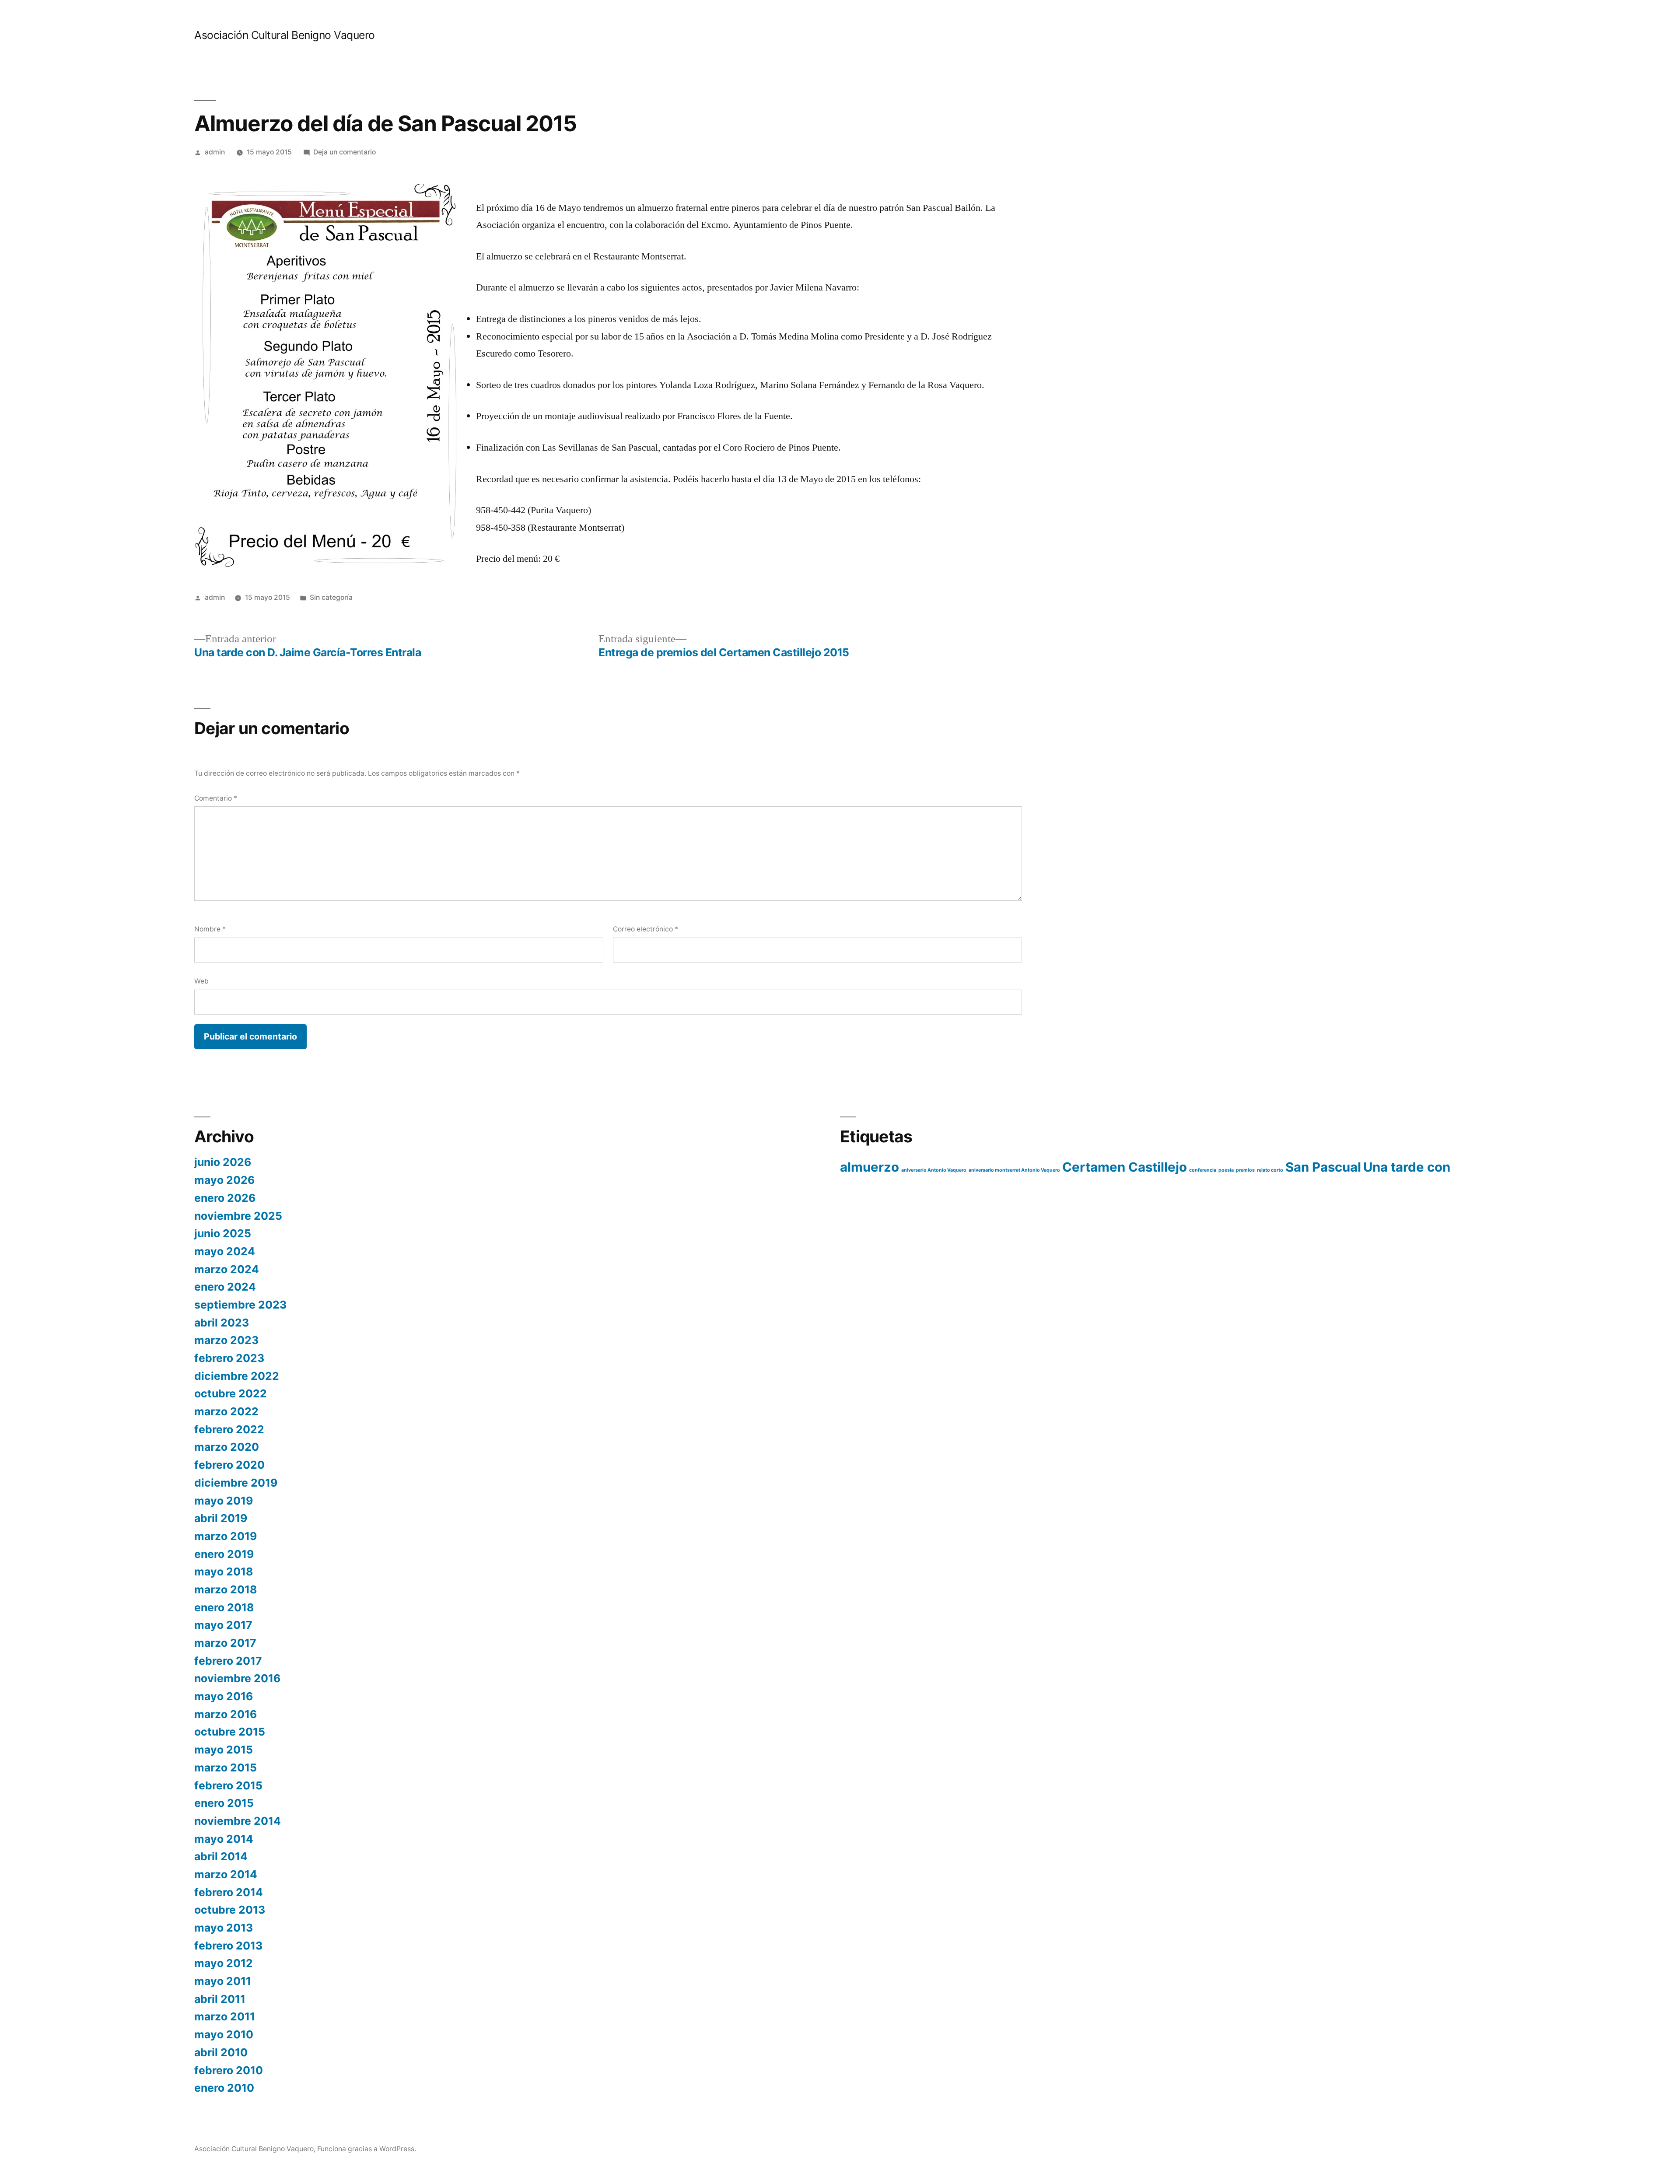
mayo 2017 (223, 1625)
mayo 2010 (224, 2034)
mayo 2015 (224, 1750)
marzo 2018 (226, 1589)
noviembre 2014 (238, 1821)
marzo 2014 (226, 1874)
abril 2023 (222, 1323)
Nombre (210, 929)
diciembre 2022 (237, 1376)
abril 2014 (221, 1856)
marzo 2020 (227, 1447)
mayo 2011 (223, 1981)
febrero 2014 (229, 1892)
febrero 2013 (228, 1946)
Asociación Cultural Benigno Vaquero (285, 35)
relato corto (1270, 1170)
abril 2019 (221, 1518)
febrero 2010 (229, 2070)
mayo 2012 (224, 1963)
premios (1245, 1170)
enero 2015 (224, 1803)
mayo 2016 (224, 1696)
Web (201, 981)
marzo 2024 (227, 1269)
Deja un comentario (345, 152)
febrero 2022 (229, 1429)
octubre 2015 (230, 1732)
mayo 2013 (224, 1928)
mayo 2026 (224, 1180)
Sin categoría (331, 597)
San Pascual (1323, 1167)
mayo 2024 (225, 1251)
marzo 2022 (226, 1411)
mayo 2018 (224, 1571)
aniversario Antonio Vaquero (934, 1170)
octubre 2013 (230, 1910)
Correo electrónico (646, 929)
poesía (1226, 1170)
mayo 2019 (224, 1501)
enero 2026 (225, 1198)
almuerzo (870, 1167)
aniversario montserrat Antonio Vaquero (1014, 1170)
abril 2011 (220, 1999)
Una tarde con (1407, 1167)
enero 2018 (224, 1607)
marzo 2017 (225, 1643)
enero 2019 (224, 1554)
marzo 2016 (226, 1714)
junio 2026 (223, 1162)
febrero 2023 (229, 1358)
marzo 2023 (226, 1340)
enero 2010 (224, 2088)
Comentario (216, 798)
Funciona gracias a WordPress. (367, 2149)
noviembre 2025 (238, 1216)
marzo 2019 (226, 1536)
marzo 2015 (226, 1767)
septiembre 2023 (240, 1305)
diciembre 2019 (236, 1483)
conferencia (1203, 1170)
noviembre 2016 (237, 1678)
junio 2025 (223, 1233)
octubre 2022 (231, 1393)
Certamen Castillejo (1125, 1167)
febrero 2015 (228, 1785)
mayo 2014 (224, 1839)
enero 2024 (225, 1287)
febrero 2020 (229, 1465)
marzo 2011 (225, 2016)
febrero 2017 (228, 1661)
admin (215, 152)
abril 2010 (221, 2052)
